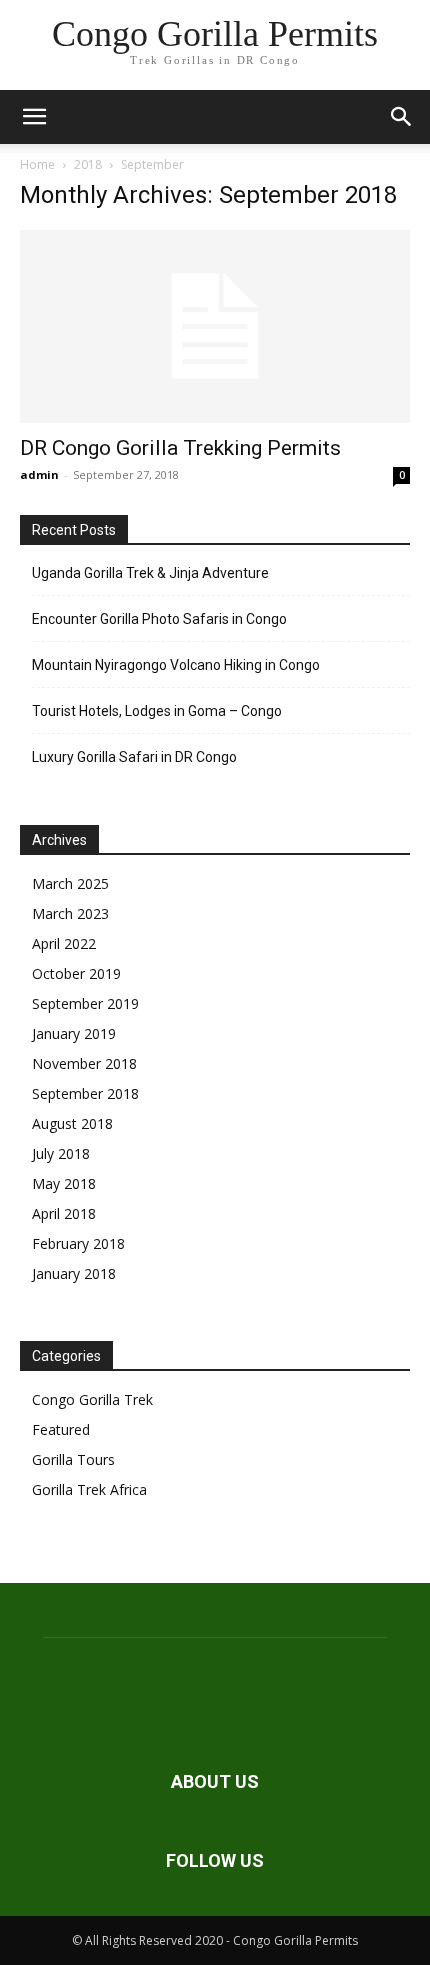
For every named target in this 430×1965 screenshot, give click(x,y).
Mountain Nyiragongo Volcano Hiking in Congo (176, 665)
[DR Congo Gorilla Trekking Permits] (215, 326)
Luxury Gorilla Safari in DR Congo (134, 757)
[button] (34, 117)
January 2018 (74, 1273)
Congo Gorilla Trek (92, 1399)
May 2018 (64, 1183)
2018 (88, 164)
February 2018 (78, 1243)
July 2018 (61, 1153)
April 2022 (64, 943)
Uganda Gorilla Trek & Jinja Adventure (150, 573)
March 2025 (70, 883)
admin (39, 474)
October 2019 (76, 973)
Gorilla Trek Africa (89, 1489)
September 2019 (85, 1003)
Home (37, 164)
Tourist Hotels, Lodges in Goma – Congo (157, 711)
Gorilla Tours (73, 1459)
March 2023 (70, 913)
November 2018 (84, 1063)
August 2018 (72, 1123)
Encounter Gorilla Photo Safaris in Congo (159, 619)
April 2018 (64, 1213)
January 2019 (74, 1033)
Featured (61, 1429)
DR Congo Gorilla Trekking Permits (180, 448)
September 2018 (85, 1093)
